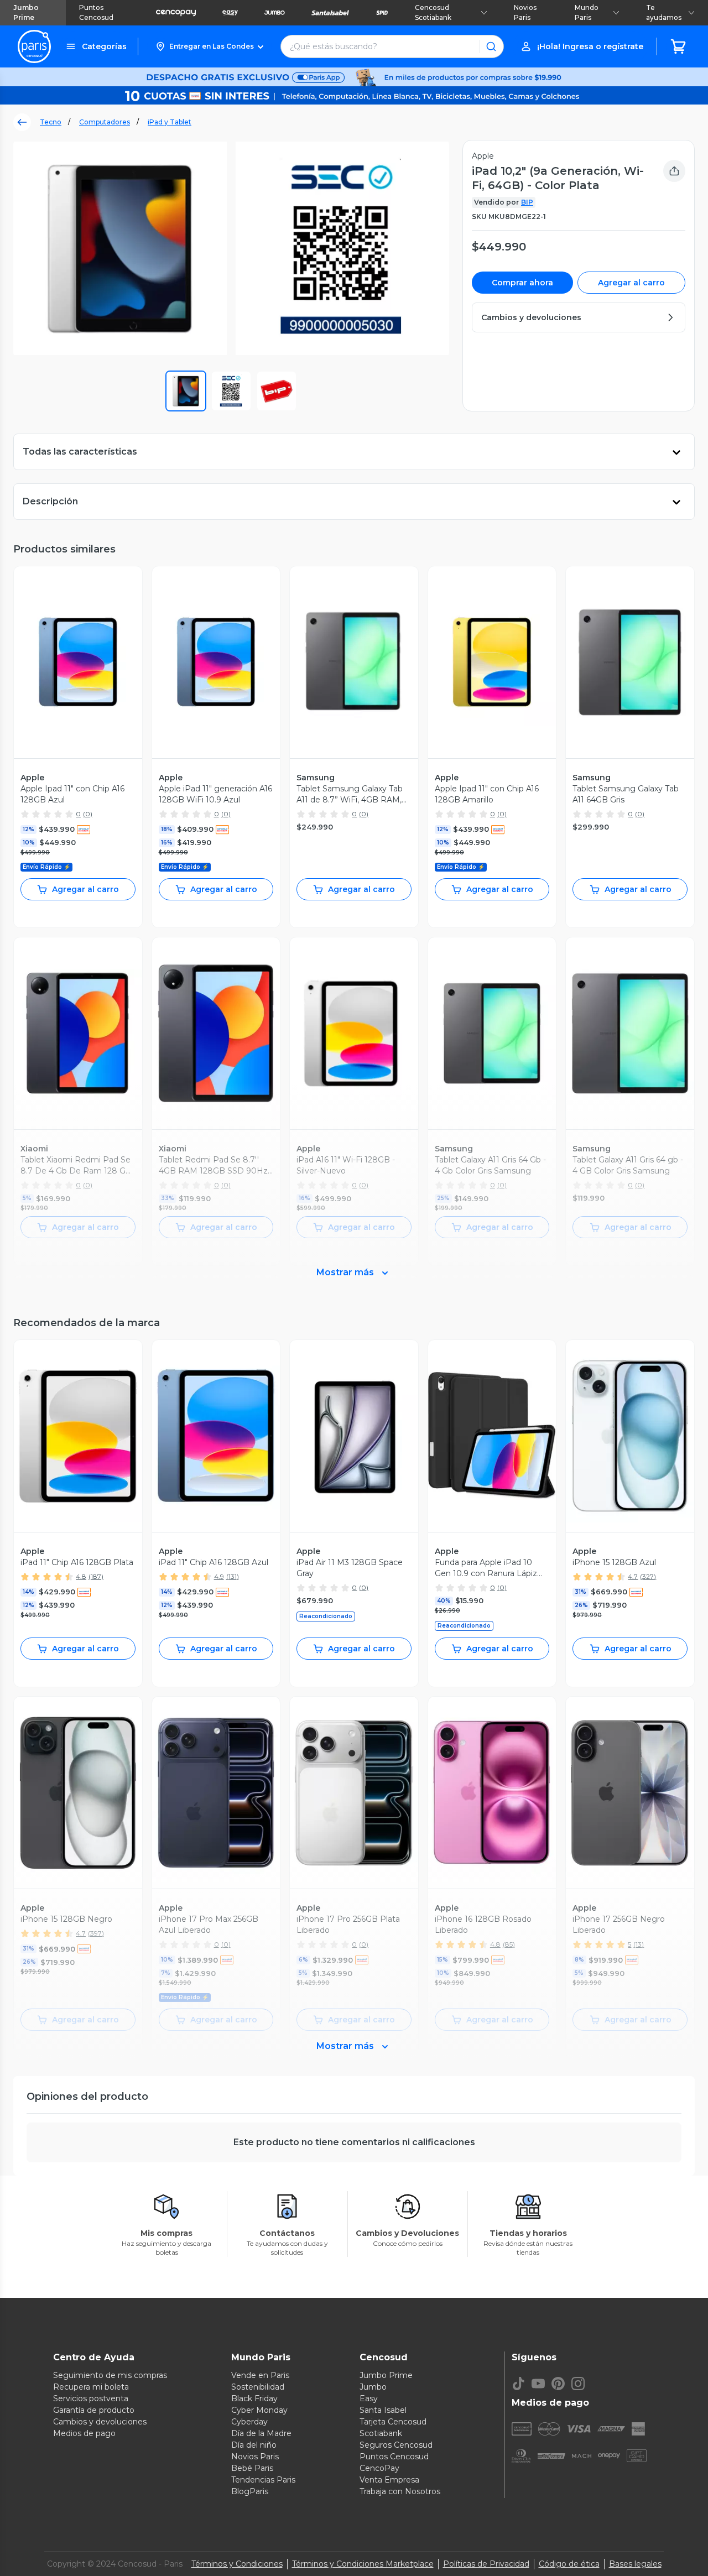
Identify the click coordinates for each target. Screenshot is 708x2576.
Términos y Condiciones (237, 2564)
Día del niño (254, 2445)
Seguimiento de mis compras (110, 2375)
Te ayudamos (664, 12)
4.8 (81, 1576)
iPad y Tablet (170, 122)
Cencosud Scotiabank (433, 12)
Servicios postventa (91, 2398)
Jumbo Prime (26, 12)
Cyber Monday (259, 2410)
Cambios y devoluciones (100, 2422)
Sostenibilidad (258, 2387)
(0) (88, 814)
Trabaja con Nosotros (400, 2491)
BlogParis (250, 2491)
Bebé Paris (252, 2468)
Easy (369, 2398)
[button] (209, 46)
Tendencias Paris (263, 2480)
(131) (233, 1576)
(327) (648, 1576)
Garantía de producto (94, 2410)
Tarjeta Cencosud (393, 2422)
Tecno (51, 122)
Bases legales (635, 2564)
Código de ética (569, 2564)
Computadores (105, 122)
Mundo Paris (587, 12)
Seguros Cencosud (396, 2445)
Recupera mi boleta (91, 2387)
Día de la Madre (261, 2433)
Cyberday (249, 2422)
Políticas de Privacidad (486, 2564)
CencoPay (379, 2468)
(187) (96, 1576)
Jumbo (373, 2387)
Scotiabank (381, 2433)
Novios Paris (525, 12)
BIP (527, 202)
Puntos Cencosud (96, 12)
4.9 (219, 1576)
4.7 (633, 1576)
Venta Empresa (389, 2480)
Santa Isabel (383, 2410)
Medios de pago (84, 2433)
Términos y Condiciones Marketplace (363, 2564)
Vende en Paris (260, 2375)
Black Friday (254, 2398)
